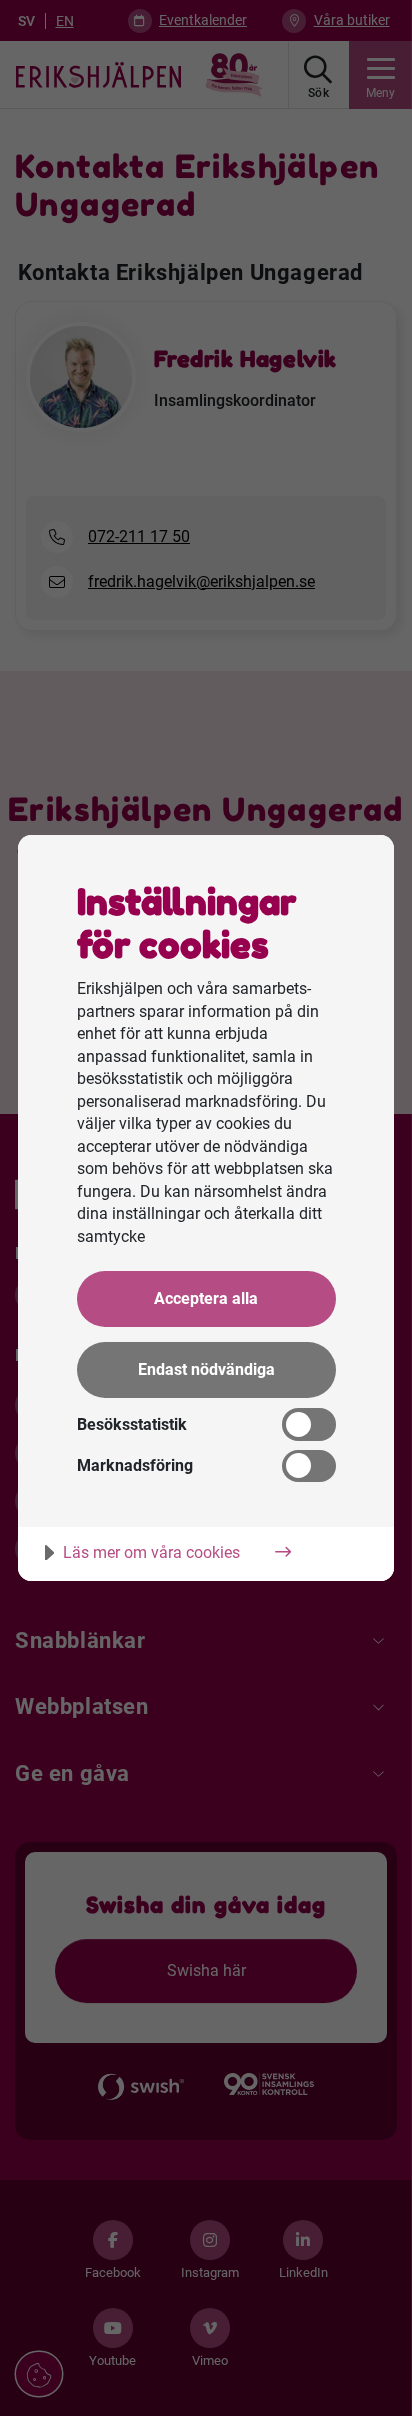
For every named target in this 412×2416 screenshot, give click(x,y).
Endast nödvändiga (206, 1369)
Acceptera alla (206, 1298)
